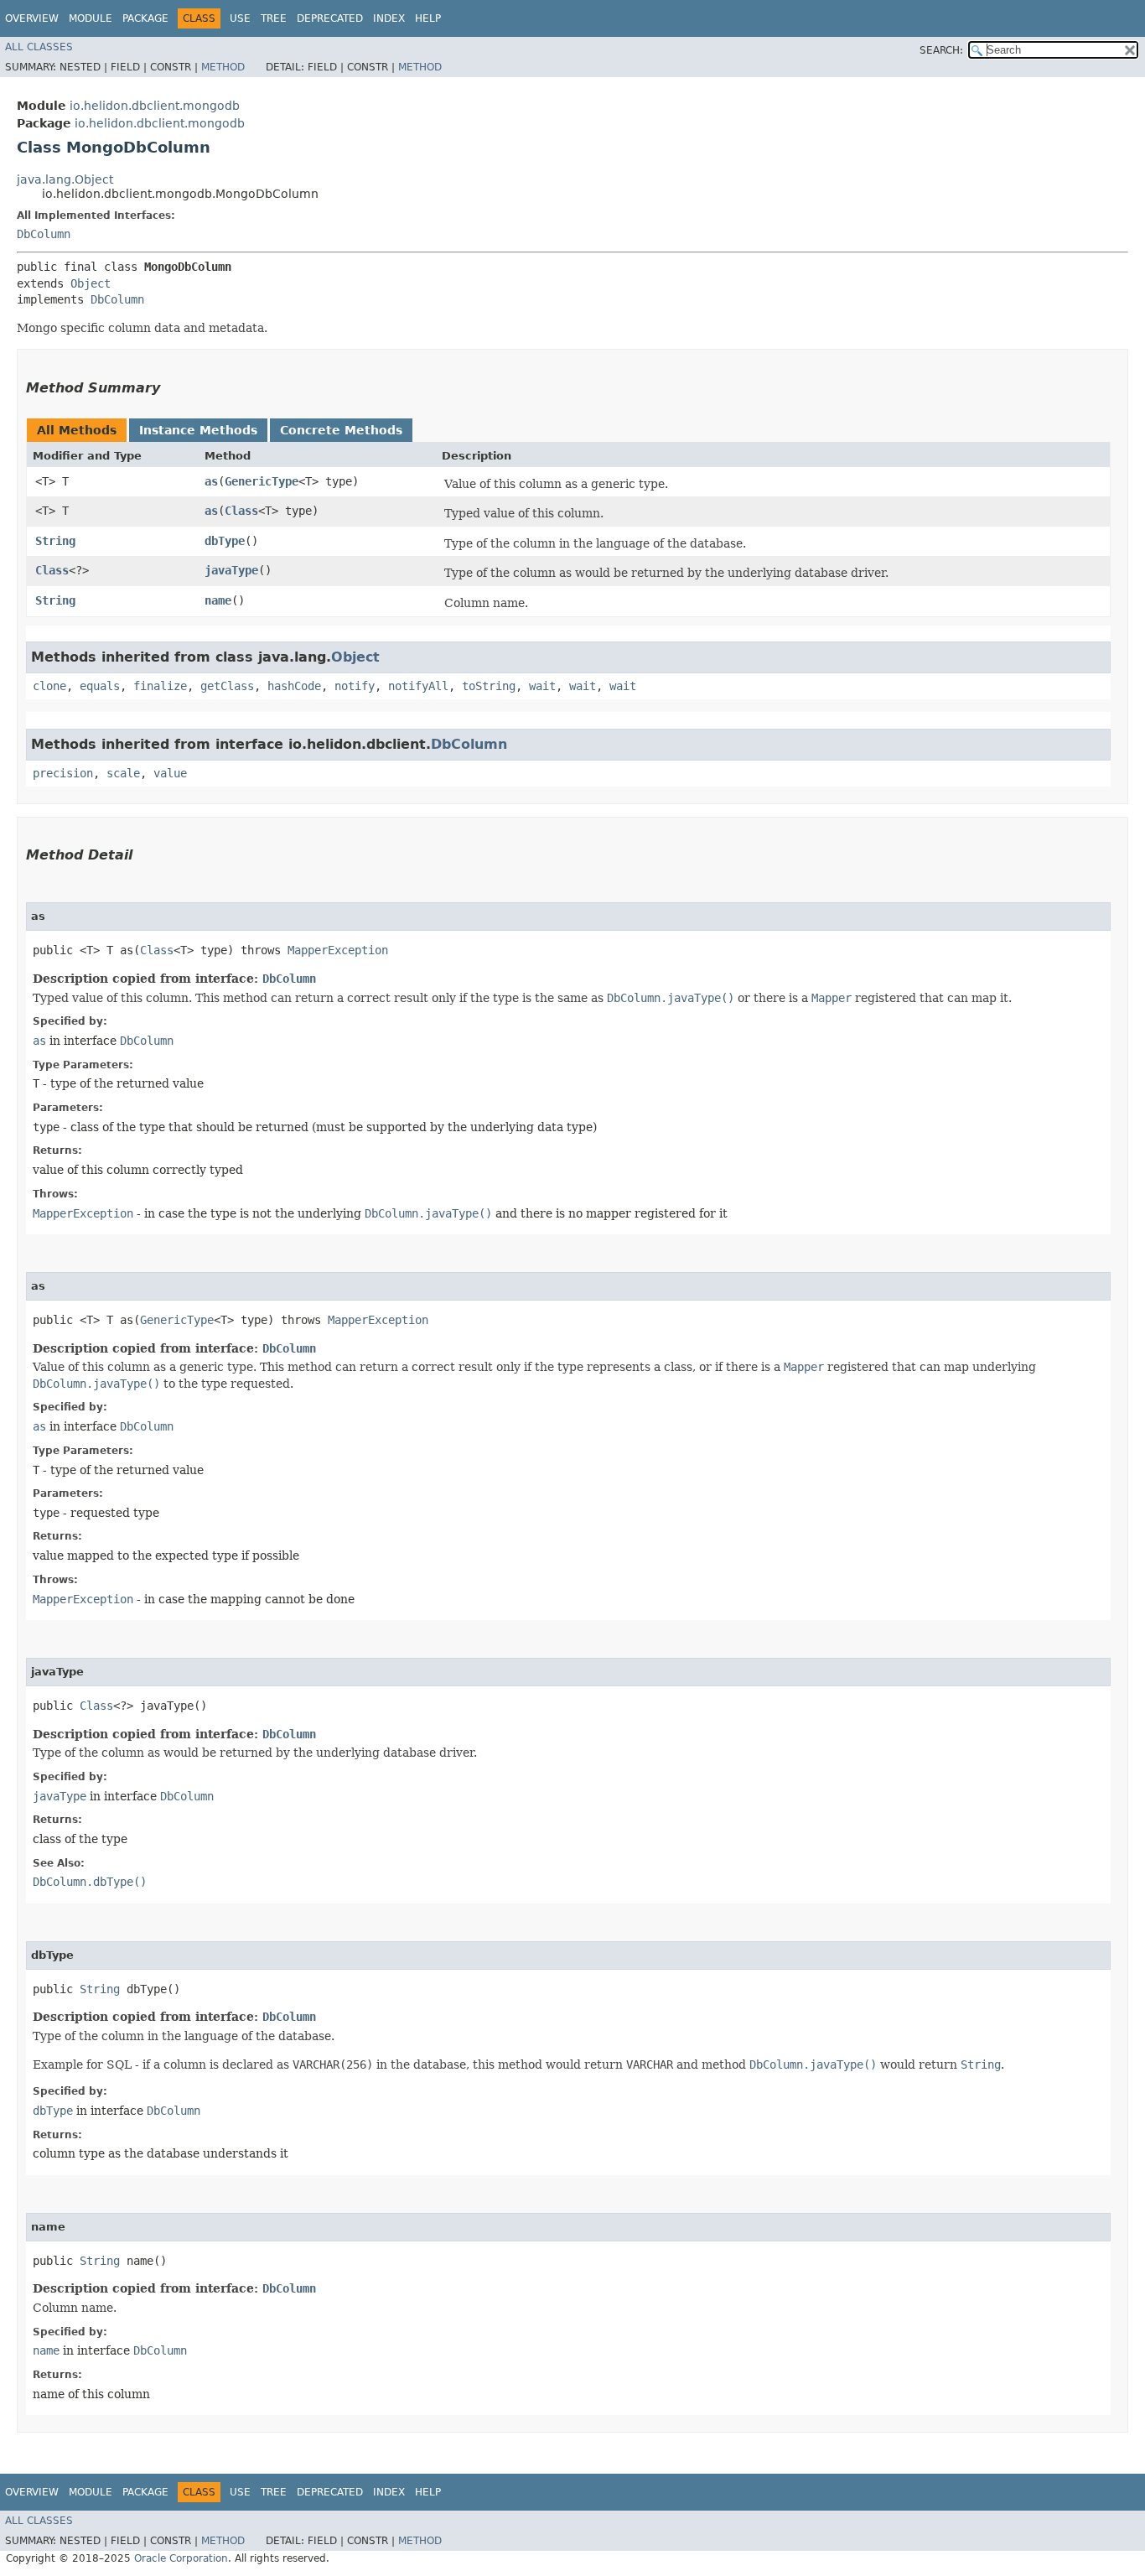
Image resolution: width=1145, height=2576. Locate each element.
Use (240, 18)
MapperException (338, 950)
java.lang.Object (65, 179)
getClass (227, 686)
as (211, 481)
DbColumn (44, 234)
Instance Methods (198, 430)
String (55, 541)
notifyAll (418, 686)
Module (91, 18)
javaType (231, 570)
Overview (32, 18)
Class (241, 511)
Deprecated (330, 18)
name (218, 600)
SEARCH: (941, 50)
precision (63, 773)
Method (223, 67)
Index (389, 18)
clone (49, 686)
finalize (160, 686)
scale (123, 773)
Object (91, 283)
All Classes (39, 47)
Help (428, 18)
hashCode (294, 686)
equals (100, 686)
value (170, 773)
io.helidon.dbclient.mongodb (155, 106)
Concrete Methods (341, 430)
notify (355, 686)
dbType (225, 541)
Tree (274, 18)
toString (489, 686)
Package (145, 18)
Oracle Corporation (181, 2558)
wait (542, 686)
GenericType (262, 481)
